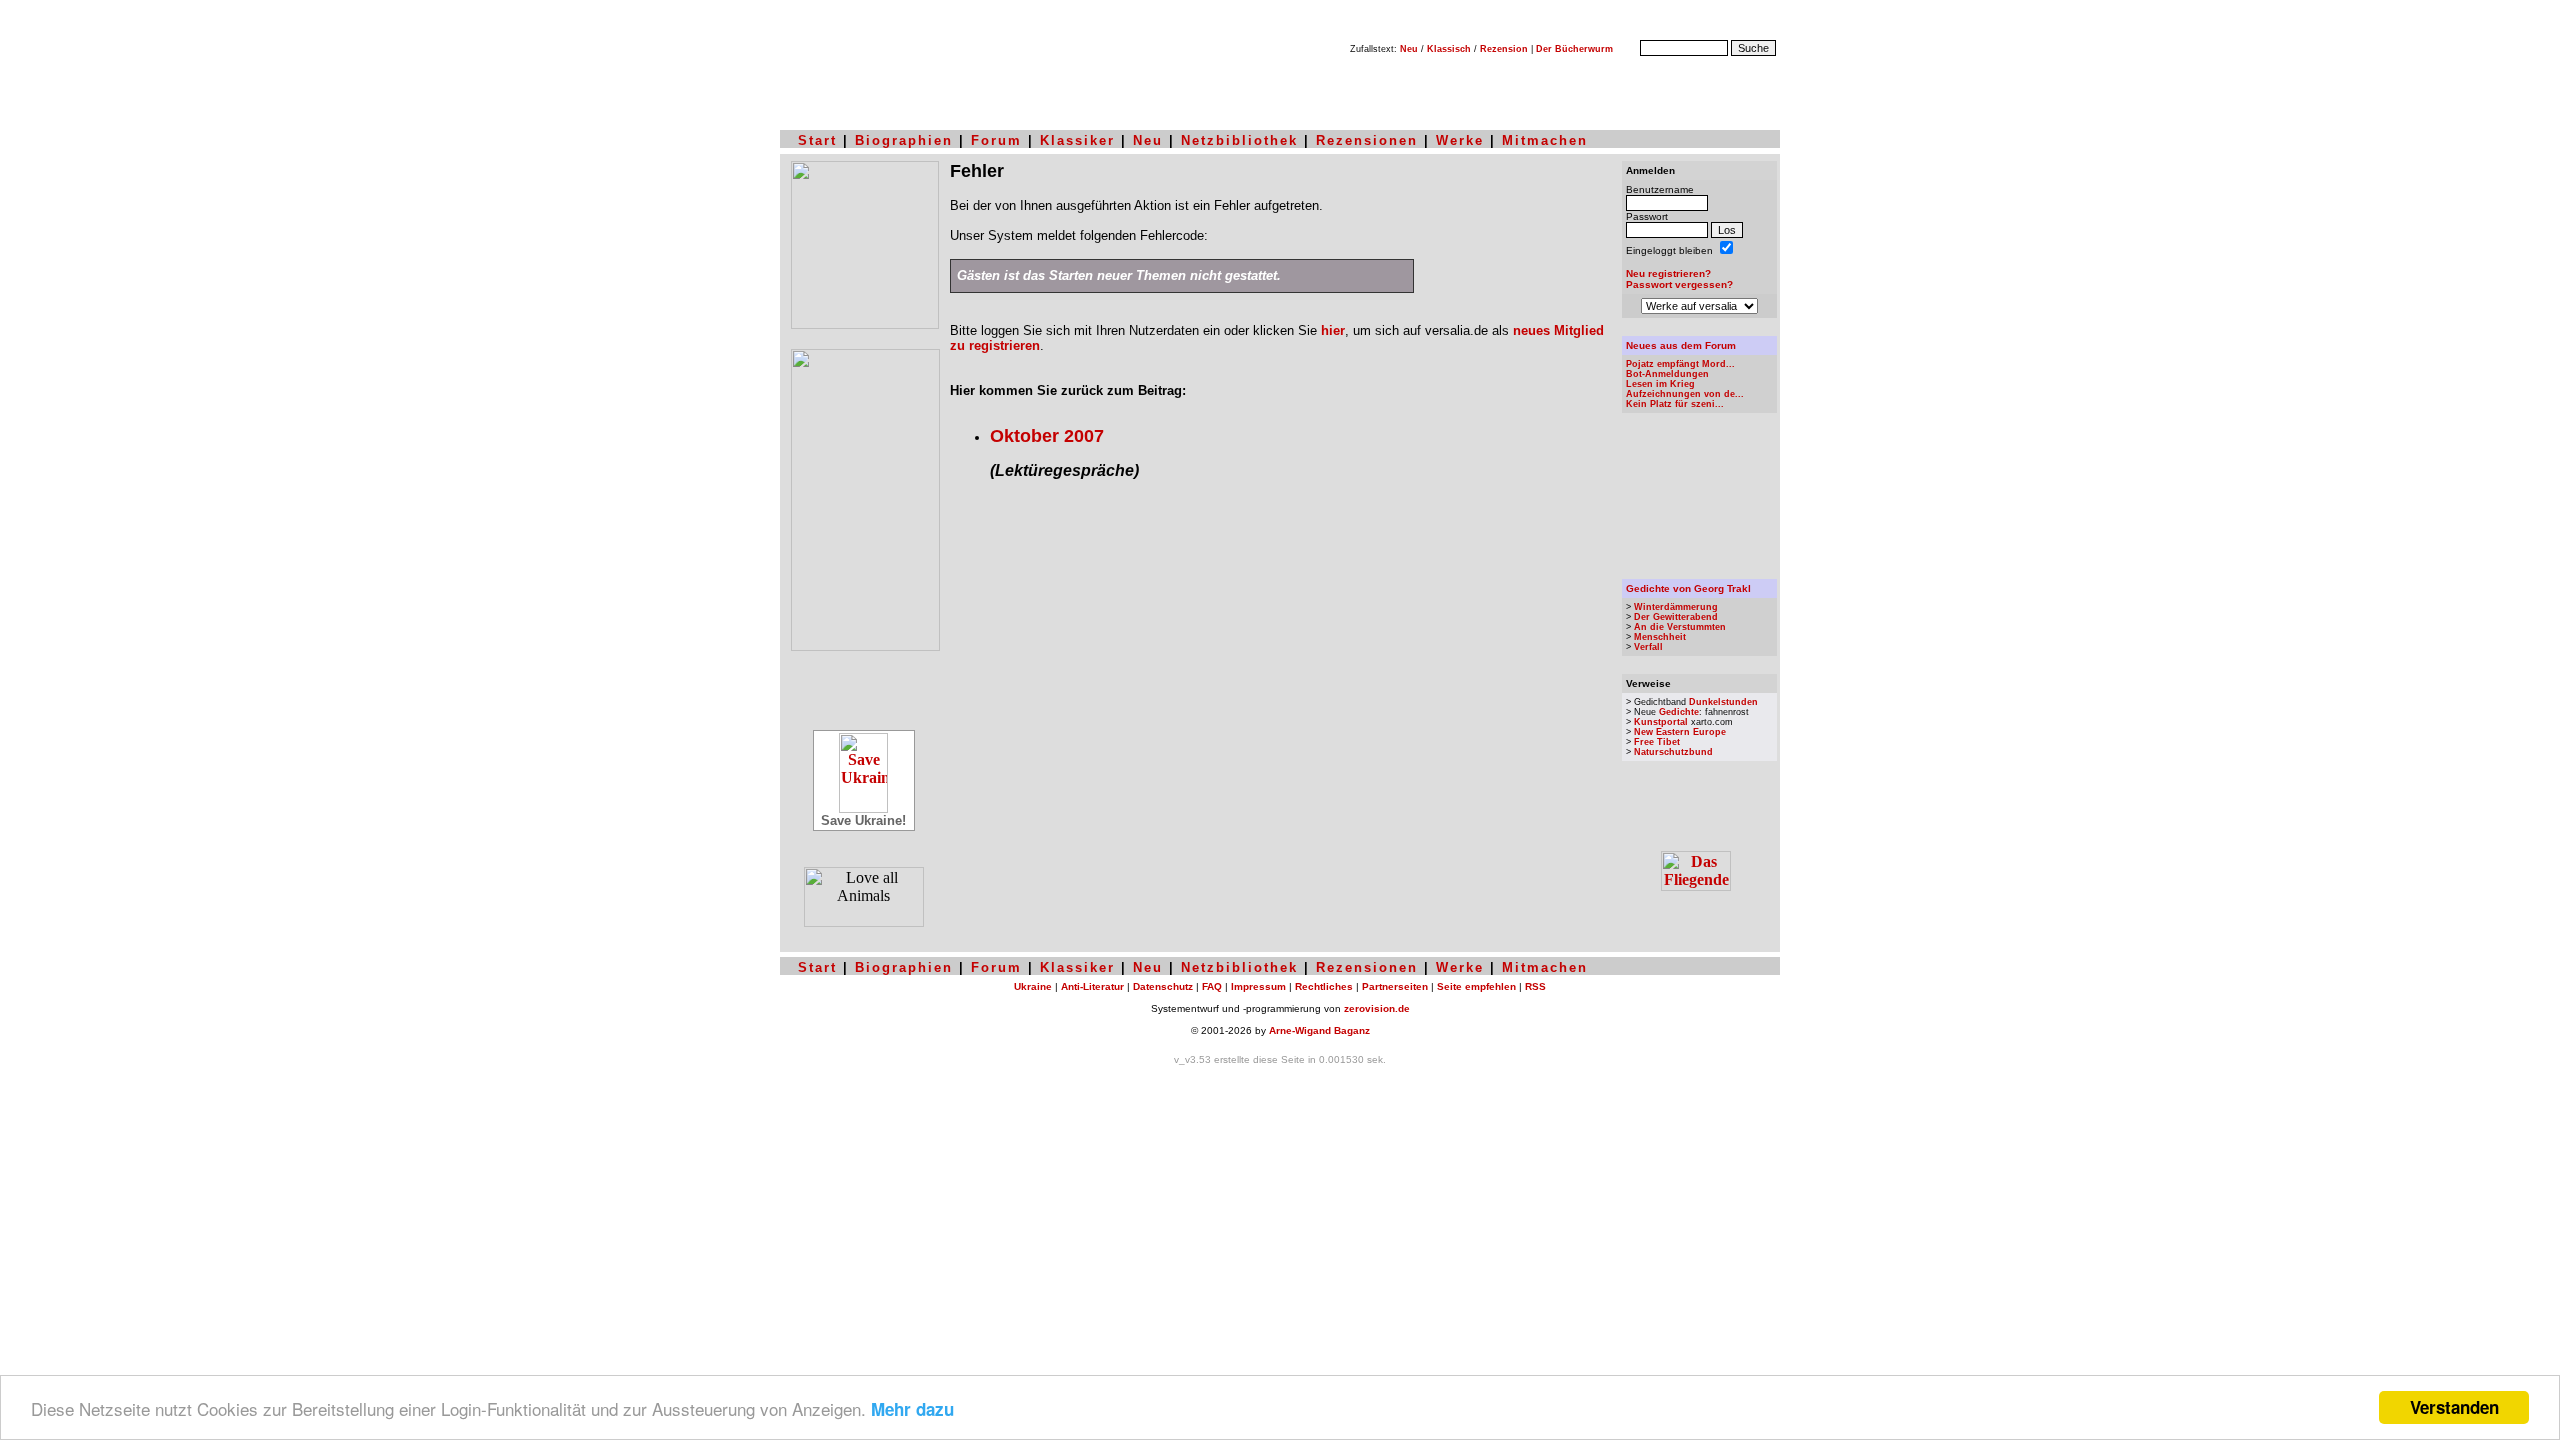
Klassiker (1077, 140)
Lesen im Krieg (1660, 384)
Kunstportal (1661, 722)
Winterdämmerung (1676, 607)
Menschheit (1660, 637)
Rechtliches (1324, 986)
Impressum (1258, 986)
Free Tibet (1657, 742)
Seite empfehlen (1476, 986)
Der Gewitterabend (1676, 617)
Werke (1460, 140)
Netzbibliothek (1239, 140)
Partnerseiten (1395, 986)
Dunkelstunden (1723, 702)
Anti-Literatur (1092, 986)
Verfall (1648, 647)
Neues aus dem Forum (1681, 345)
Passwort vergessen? (1679, 284)
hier (1333, 330)
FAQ (1212, 986)
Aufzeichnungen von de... (1685, 394)
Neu (1409, 49)
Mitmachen (1545, 140)
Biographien (904, 140)
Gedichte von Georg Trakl (1688, 588)
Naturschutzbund (1673, 752)
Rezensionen (1367, 140)
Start (817, 140)
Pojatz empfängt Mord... (1680, 364)
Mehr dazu (912, 1409)
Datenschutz (1163, 986)
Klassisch (1449, 49)
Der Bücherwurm (1574, 49)
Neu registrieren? (1668, 273)
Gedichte (1679, 712)
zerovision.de (1377, 1008)
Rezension (1504, 49)
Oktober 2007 (1047, 436)
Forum (996, 140)
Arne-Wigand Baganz (1319, 1030)
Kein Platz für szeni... (1675, 404)
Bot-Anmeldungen (1667, 374)
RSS (1535, 986)
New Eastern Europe (1680, 732)
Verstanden (2454, 1407)
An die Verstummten (1680, 627)
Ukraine (1033, 986)
